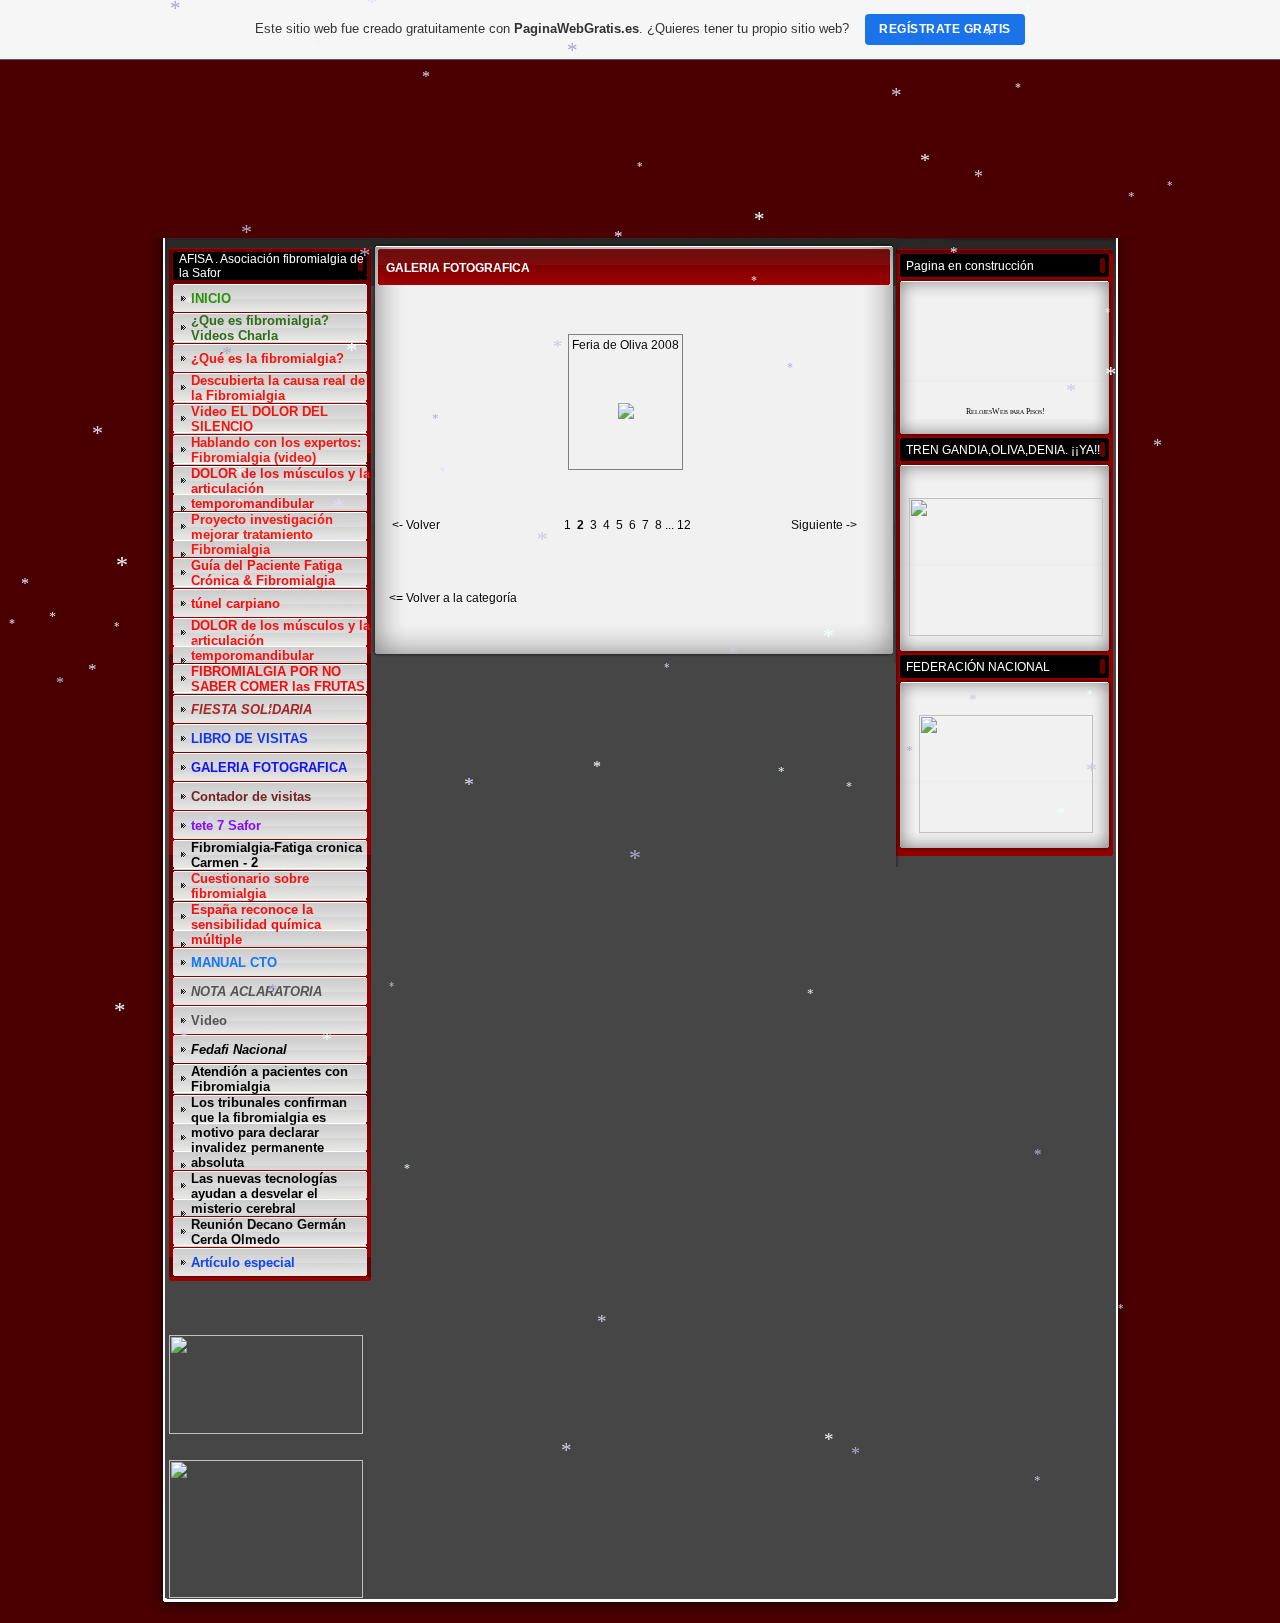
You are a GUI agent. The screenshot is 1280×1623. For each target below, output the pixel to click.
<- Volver (416, 525)
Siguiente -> (824, 525)
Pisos (1034, 411)
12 (684, 525)
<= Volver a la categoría (453, 598)
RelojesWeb (987, 411)
